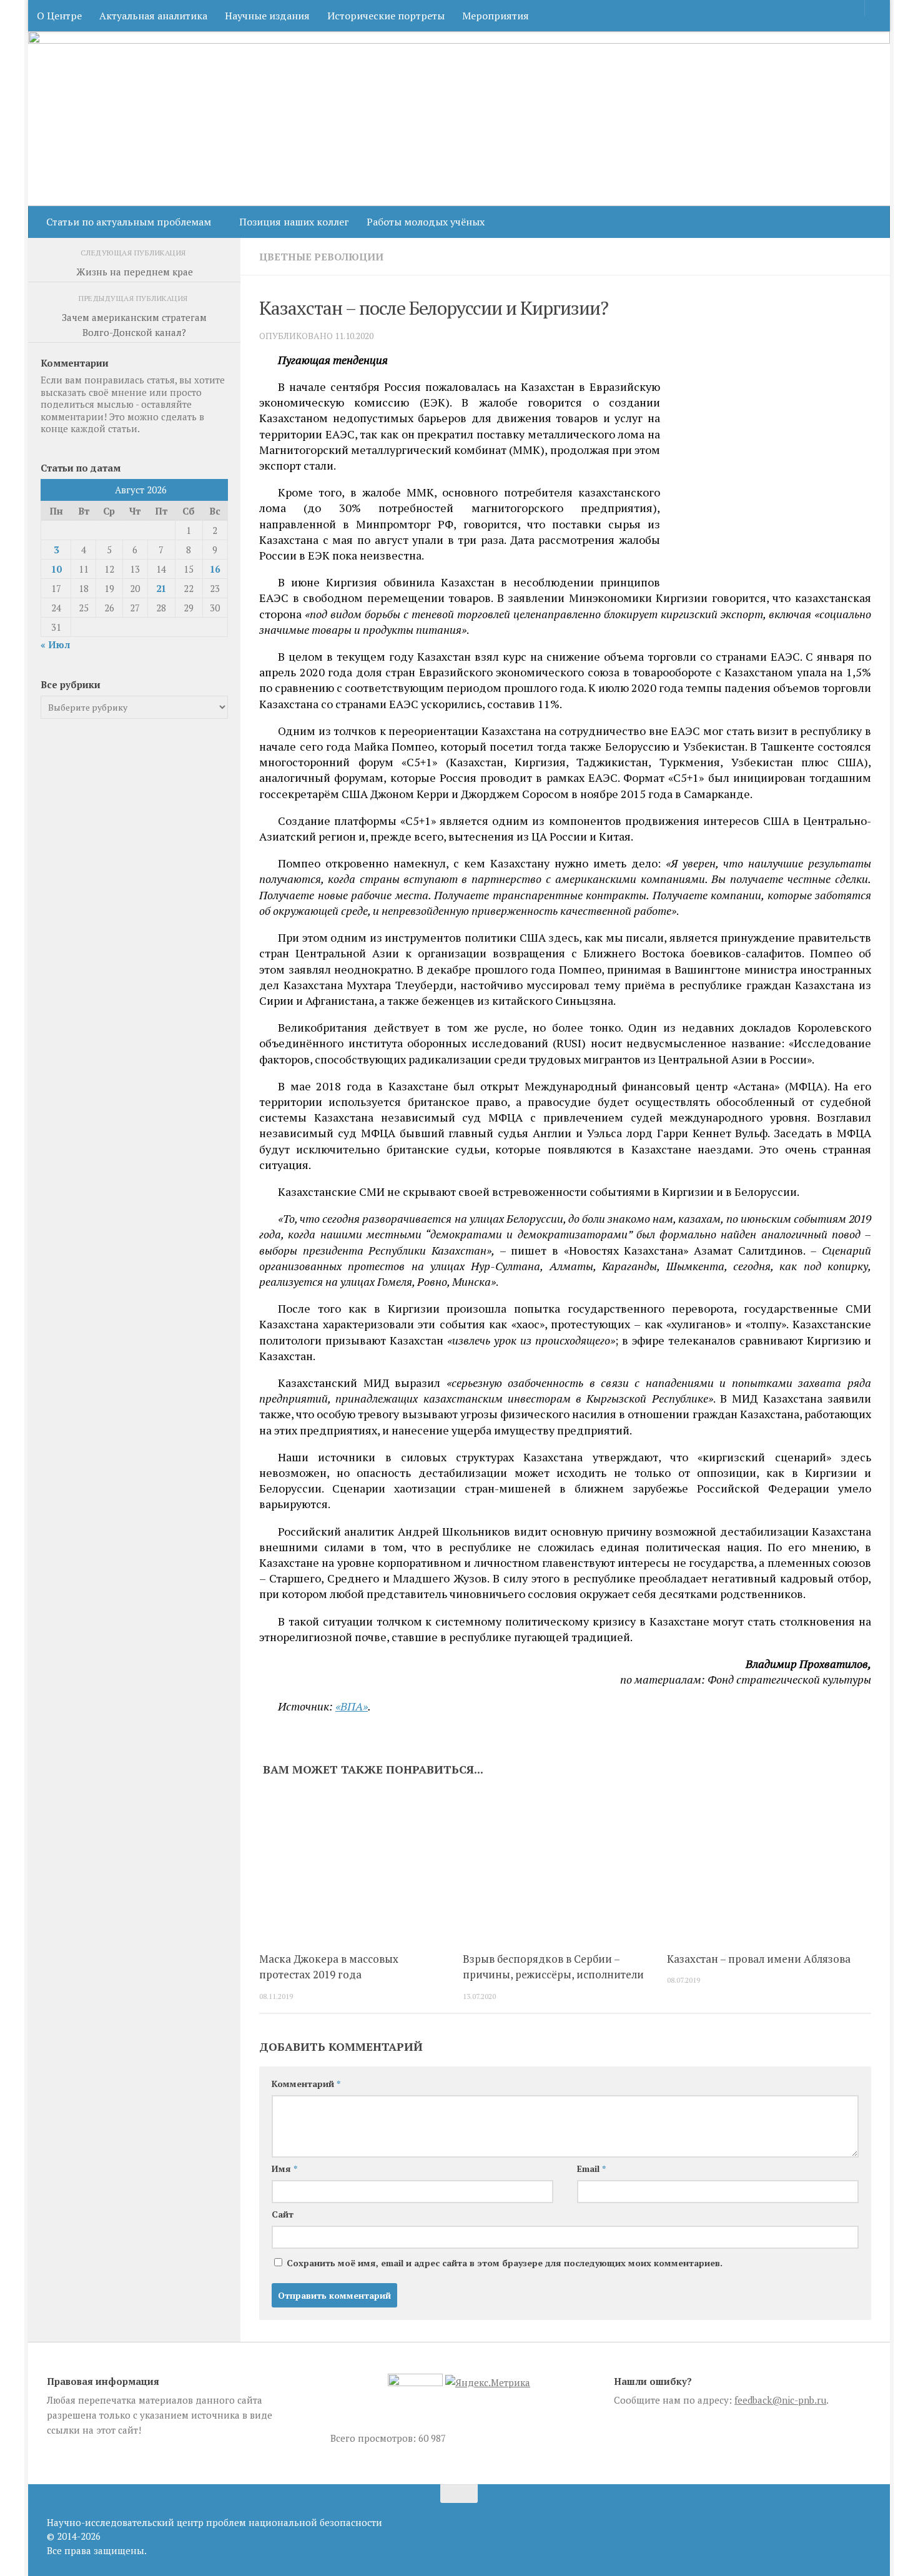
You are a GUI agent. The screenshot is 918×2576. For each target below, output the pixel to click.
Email (591, 2169)
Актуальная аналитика (153, 16)
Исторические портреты (386, 16)
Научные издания (267, 16)
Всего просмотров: (374, 2438)
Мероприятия (496, 16)
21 (161, 588)
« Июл (55, 644)
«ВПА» (352, 1706)
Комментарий (306, 2084)
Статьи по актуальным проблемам (129, 222)
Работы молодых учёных (426, 222)
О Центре (59, 16)
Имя (284, 2169)
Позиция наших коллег (294, 222)
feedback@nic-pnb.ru (780, 2400)
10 (56, 569)
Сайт (283, 2214)
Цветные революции (321, 257)
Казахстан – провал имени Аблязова (759, 1959)
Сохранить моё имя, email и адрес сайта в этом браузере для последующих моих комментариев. (505, 2263)
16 (215, 569)
